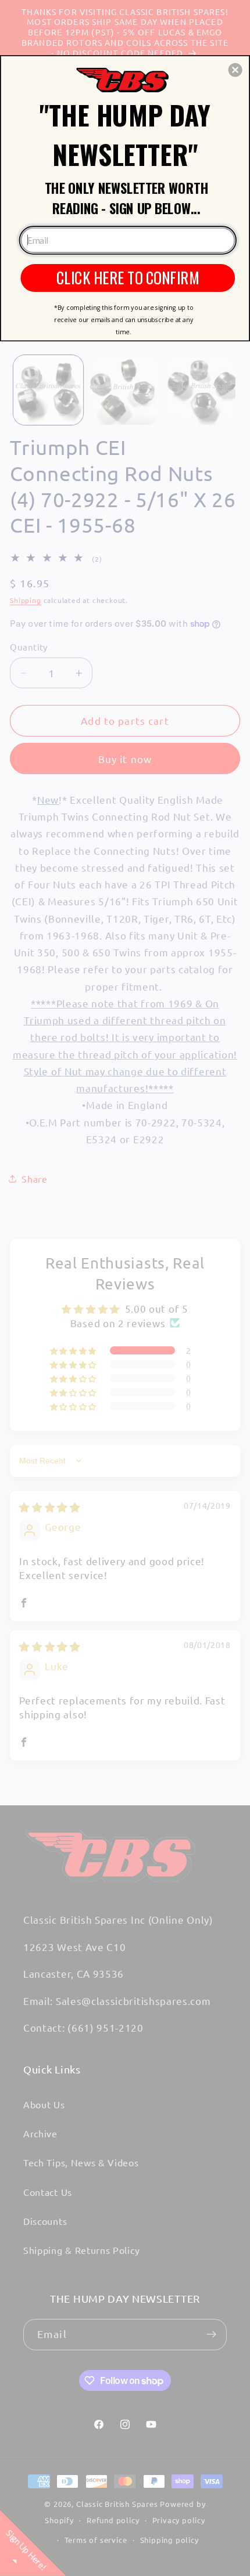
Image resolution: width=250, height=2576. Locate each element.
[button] (235, 70)
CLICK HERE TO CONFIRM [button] (128, 277)
